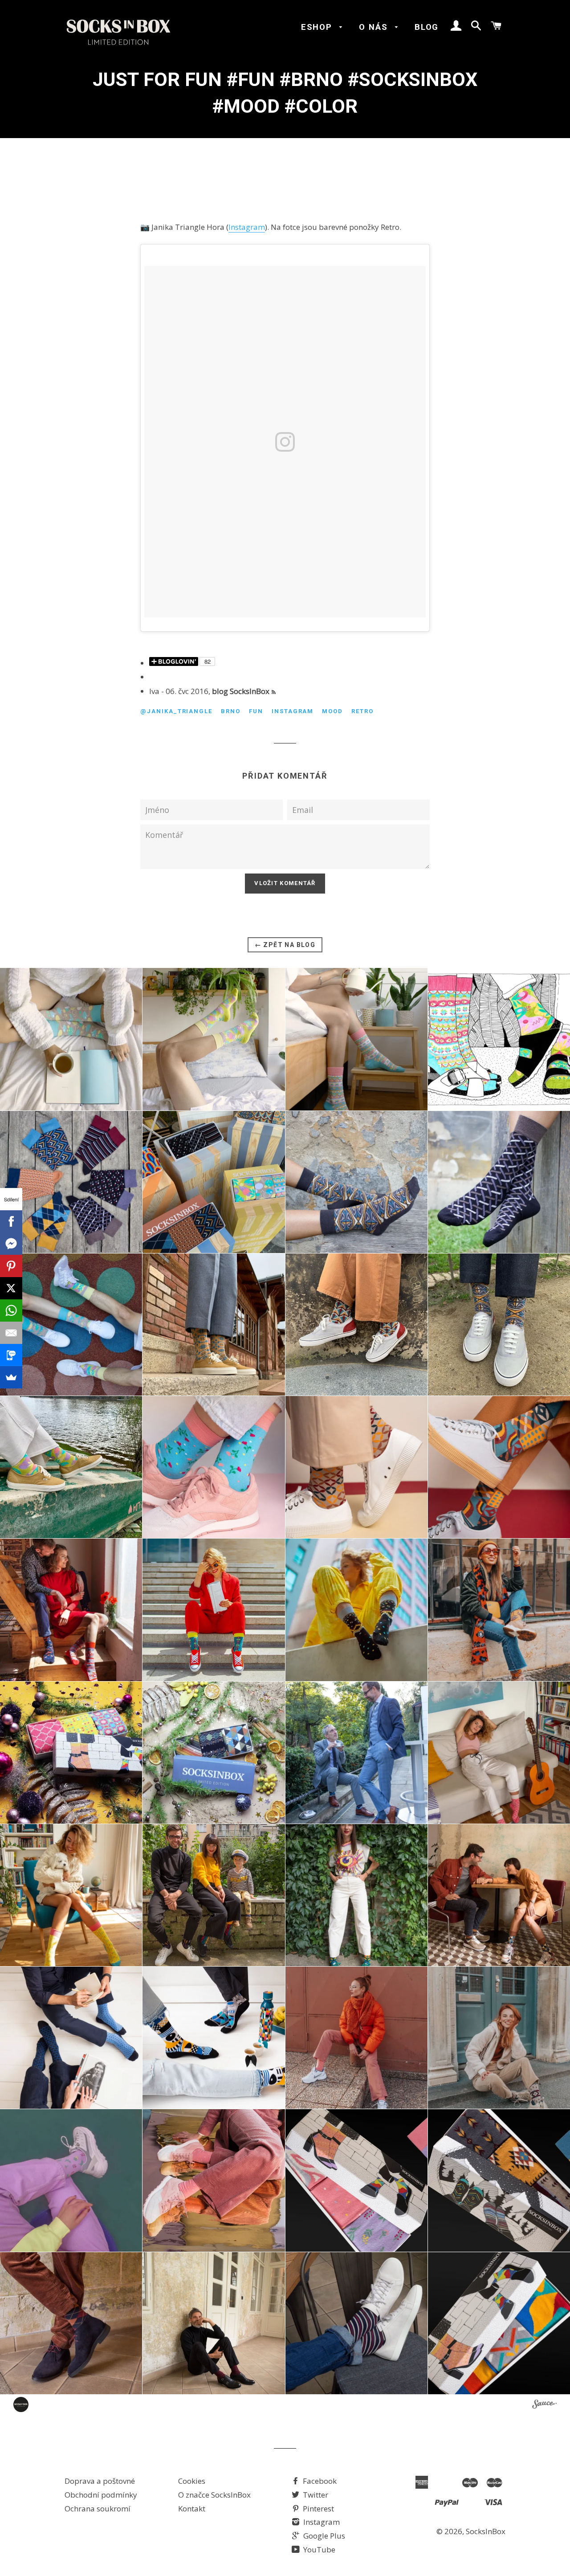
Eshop (318, 27)
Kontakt (192, 2509)
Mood (332, 711)
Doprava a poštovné (100, 2481)
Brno (231, 711)
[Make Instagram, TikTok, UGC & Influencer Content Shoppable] (544, 2405)
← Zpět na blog (285, 945)
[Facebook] (11, 1221)
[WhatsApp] (11, 1310)
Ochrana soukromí (98, 2509)
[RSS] (274, 692)
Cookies (192, 2481)
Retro (362, 711)
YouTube (318, 2549)
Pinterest (318, 2509)
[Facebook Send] (11, 1244)
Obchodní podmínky (101, 2495)
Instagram (247, 227)
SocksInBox (486, 2531)
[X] (11, 1288)
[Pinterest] (11, 1266)
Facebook (319, 2481)
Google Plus (323, 2536)
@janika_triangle (176, 711)
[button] (71, 1039)
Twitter (315, 2495)
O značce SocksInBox (214, 2495)
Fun (256, 711)
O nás (375, 27)
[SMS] (11, 1355)
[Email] (11, 1333)
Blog (427, 27)
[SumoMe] (11, 1377)
